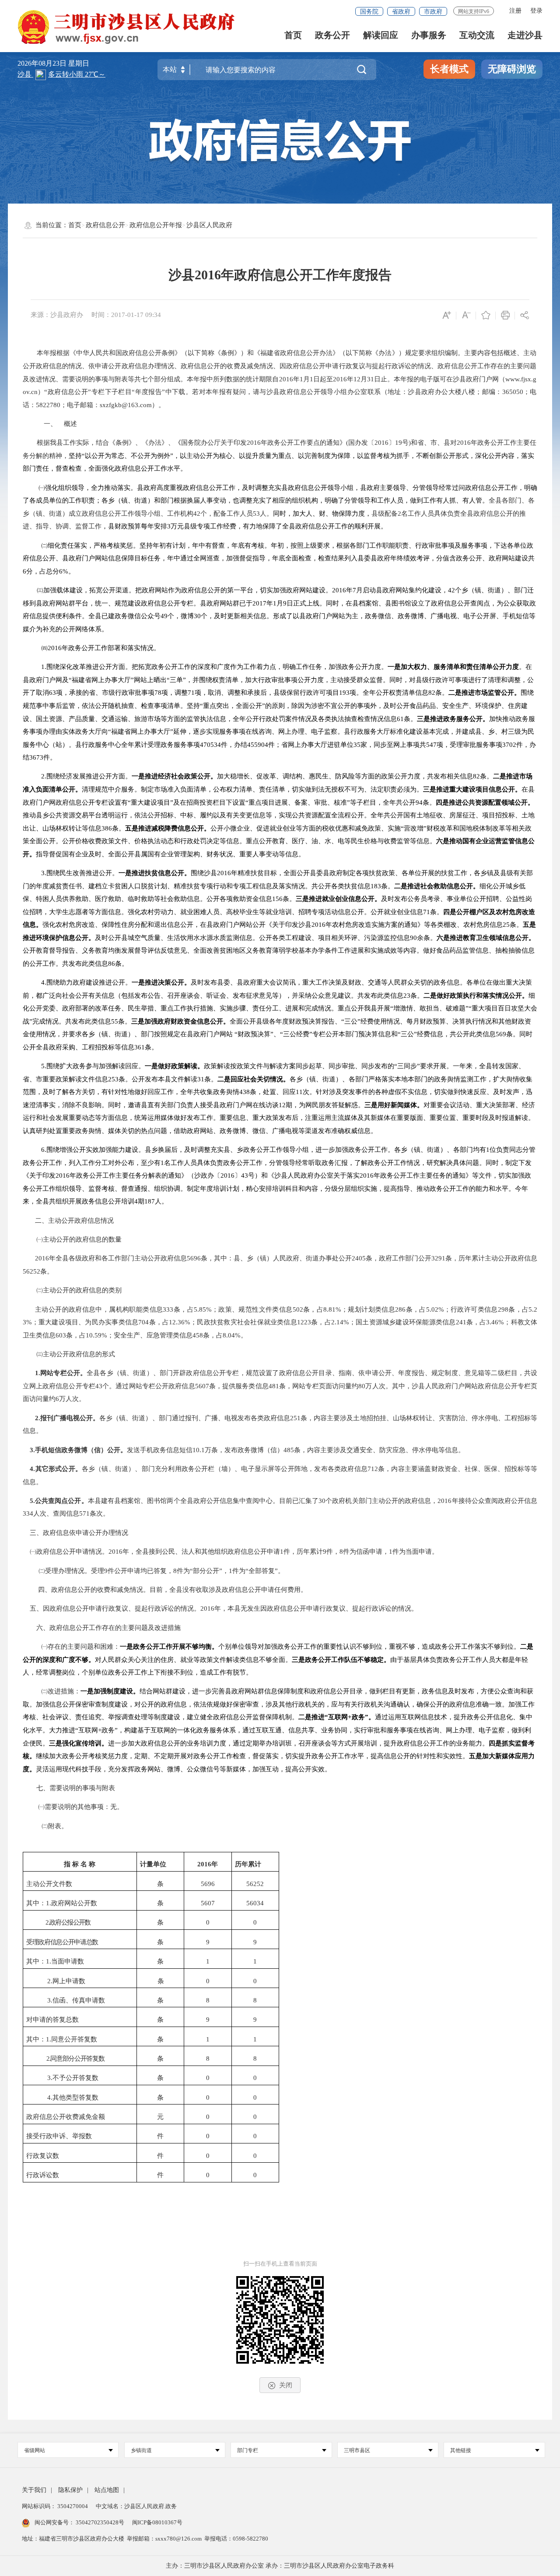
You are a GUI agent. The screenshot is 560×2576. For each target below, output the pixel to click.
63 (52, 693)
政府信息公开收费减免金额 (66, 2117)
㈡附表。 (55, 1826)
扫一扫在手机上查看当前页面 (280, 2264)
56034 (255, 1903)
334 (28, 1513)
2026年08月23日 (43, 63)
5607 (202, 1386)
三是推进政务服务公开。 (453, 719)
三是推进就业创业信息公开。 (338, 899)
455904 (258, 745)
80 (362, 1386)
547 (431, 745)
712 (373, 1469)
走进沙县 (525, 35)
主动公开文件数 (49, 1884)
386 (107, 828)
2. (44, 776)
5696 (194, 1258)
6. (44, 1150)
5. (44, 1066)
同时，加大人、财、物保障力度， (322, 514)
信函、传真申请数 (79, 2000)
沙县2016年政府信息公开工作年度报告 (280, 275)
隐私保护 (70, 2490)
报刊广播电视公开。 (70, 1418)
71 (191, 693)
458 (198, 1335)
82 (432, 693)
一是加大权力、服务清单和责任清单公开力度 (453, 667)
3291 (438, 1258)
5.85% (203, 1309)
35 (357, 745)
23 (407, 996)
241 (461, 1322)
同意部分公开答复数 (77, 2059)
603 (61, 1335)
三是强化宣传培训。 (79, 1743)
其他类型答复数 (75, 2097)
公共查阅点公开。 (61, 1501)
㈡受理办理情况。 (65, 1571)
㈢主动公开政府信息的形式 (76, 1354)
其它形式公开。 (58, 1469)
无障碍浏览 (512, 69)
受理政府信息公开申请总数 (62, 1942)
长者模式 (449, 69)
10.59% (96, 1335)
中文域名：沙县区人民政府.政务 (136, 2506)
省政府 (401, 12)
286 (400, 1309)
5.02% (435, 1309)
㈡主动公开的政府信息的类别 (79, 1290)
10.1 (199, 1450)
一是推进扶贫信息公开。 (155, 873)
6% (64, 571)
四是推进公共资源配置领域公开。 (485, 802)
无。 (117, 1807)
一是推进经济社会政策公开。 (174, 776)
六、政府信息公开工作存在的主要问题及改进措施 (108, 1628)
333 (168, 1309)
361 (140, 1047)
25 (506, 925)
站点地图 (107, 2490)
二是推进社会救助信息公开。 (437, 886)
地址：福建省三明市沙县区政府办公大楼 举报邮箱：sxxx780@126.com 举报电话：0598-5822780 (145, 2539)
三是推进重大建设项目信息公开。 (472, 789)
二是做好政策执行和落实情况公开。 (476, 996)
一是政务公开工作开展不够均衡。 (169, 1647)
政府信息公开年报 (156, 225)
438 (245, 1092)
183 (376, 886)
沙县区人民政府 (209, 225)
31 (371, 379)
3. (44, 873)
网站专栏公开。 (63, 1373)
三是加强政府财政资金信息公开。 (180, 1021)
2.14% (340, 1322)
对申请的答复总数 (52, 2020)
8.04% (232, 1335)
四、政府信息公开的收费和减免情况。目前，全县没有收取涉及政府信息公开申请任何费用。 (173, 1590)
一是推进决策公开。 (161, 982)
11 (299, 1092)
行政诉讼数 (43, 2175)
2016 (286, 379)
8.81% (332, 1309)
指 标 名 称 (80, 1864)
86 (112, 964)
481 (274, 1386)
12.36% (180, 1322)
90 (413, 938)
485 (289, 1450)
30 (197, 616)
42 (197, 514)
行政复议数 (43, 2156)
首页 (293, 35)
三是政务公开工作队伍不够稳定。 (341, 1660)
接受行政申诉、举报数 (59, 2136)
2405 (359, 1258)
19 (399, 443)
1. (44, 667)
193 (344, 693)
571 (84, 1513)
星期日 (79, 63)
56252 (31, 1271)
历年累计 (248, 1864)
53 (256, 514)
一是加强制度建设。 (110, 1691)
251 (295, 1418)
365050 (513, 392)
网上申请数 (69, 1981)
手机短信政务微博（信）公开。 (81, 1450)
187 (150, 1201)
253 (113, 1079)
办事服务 (429, 35)
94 (419, 802)
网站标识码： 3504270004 (56, 2506)
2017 (259, 603)
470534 (210, 745)
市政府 (433, 12)
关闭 (286, 2385)
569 (501, 1034)
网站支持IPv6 (474, 11)
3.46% (495, 1322)
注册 (515, 11)
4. (44, 982)
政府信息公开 (105, 225)
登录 (536, 11)
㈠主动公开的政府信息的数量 (79, 1239)
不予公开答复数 (75, 2078)
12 (357, 379)
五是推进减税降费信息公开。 (168, 828)
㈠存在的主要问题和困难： (80, 1647)
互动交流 (477, 35)
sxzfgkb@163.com (126, 405)
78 (158, 693)
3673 (36, 757)
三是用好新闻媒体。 (394, 1105)
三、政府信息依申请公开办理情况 (79, 1533)
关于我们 (34, 2490)
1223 (304, 1322)
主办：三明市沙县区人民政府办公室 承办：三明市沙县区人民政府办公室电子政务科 (280, 2566)
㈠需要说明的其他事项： (74, 1807)
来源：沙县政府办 (57, 315)
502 (298, 1309)
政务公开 (332, 35)
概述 (70, 424)
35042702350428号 (100, 2522)
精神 (56, 456)
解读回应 (381, 35)
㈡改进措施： (61, 1691)
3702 (509, 745)
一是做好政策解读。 (174, 1066)
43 (245, 1175)
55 (115, 1021)
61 (400, 719)
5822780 (48, 405)
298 (503, 1309)
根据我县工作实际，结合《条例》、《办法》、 (106, 443)
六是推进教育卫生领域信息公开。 (486, 938)
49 (164, 616)
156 (277, 899)
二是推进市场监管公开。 (485, 693)
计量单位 (153, 1864)
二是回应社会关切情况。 (254, 1079)
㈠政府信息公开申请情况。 (69, 1552)
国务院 (369, 12)
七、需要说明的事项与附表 (76, 1788)
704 (143, 1322)
